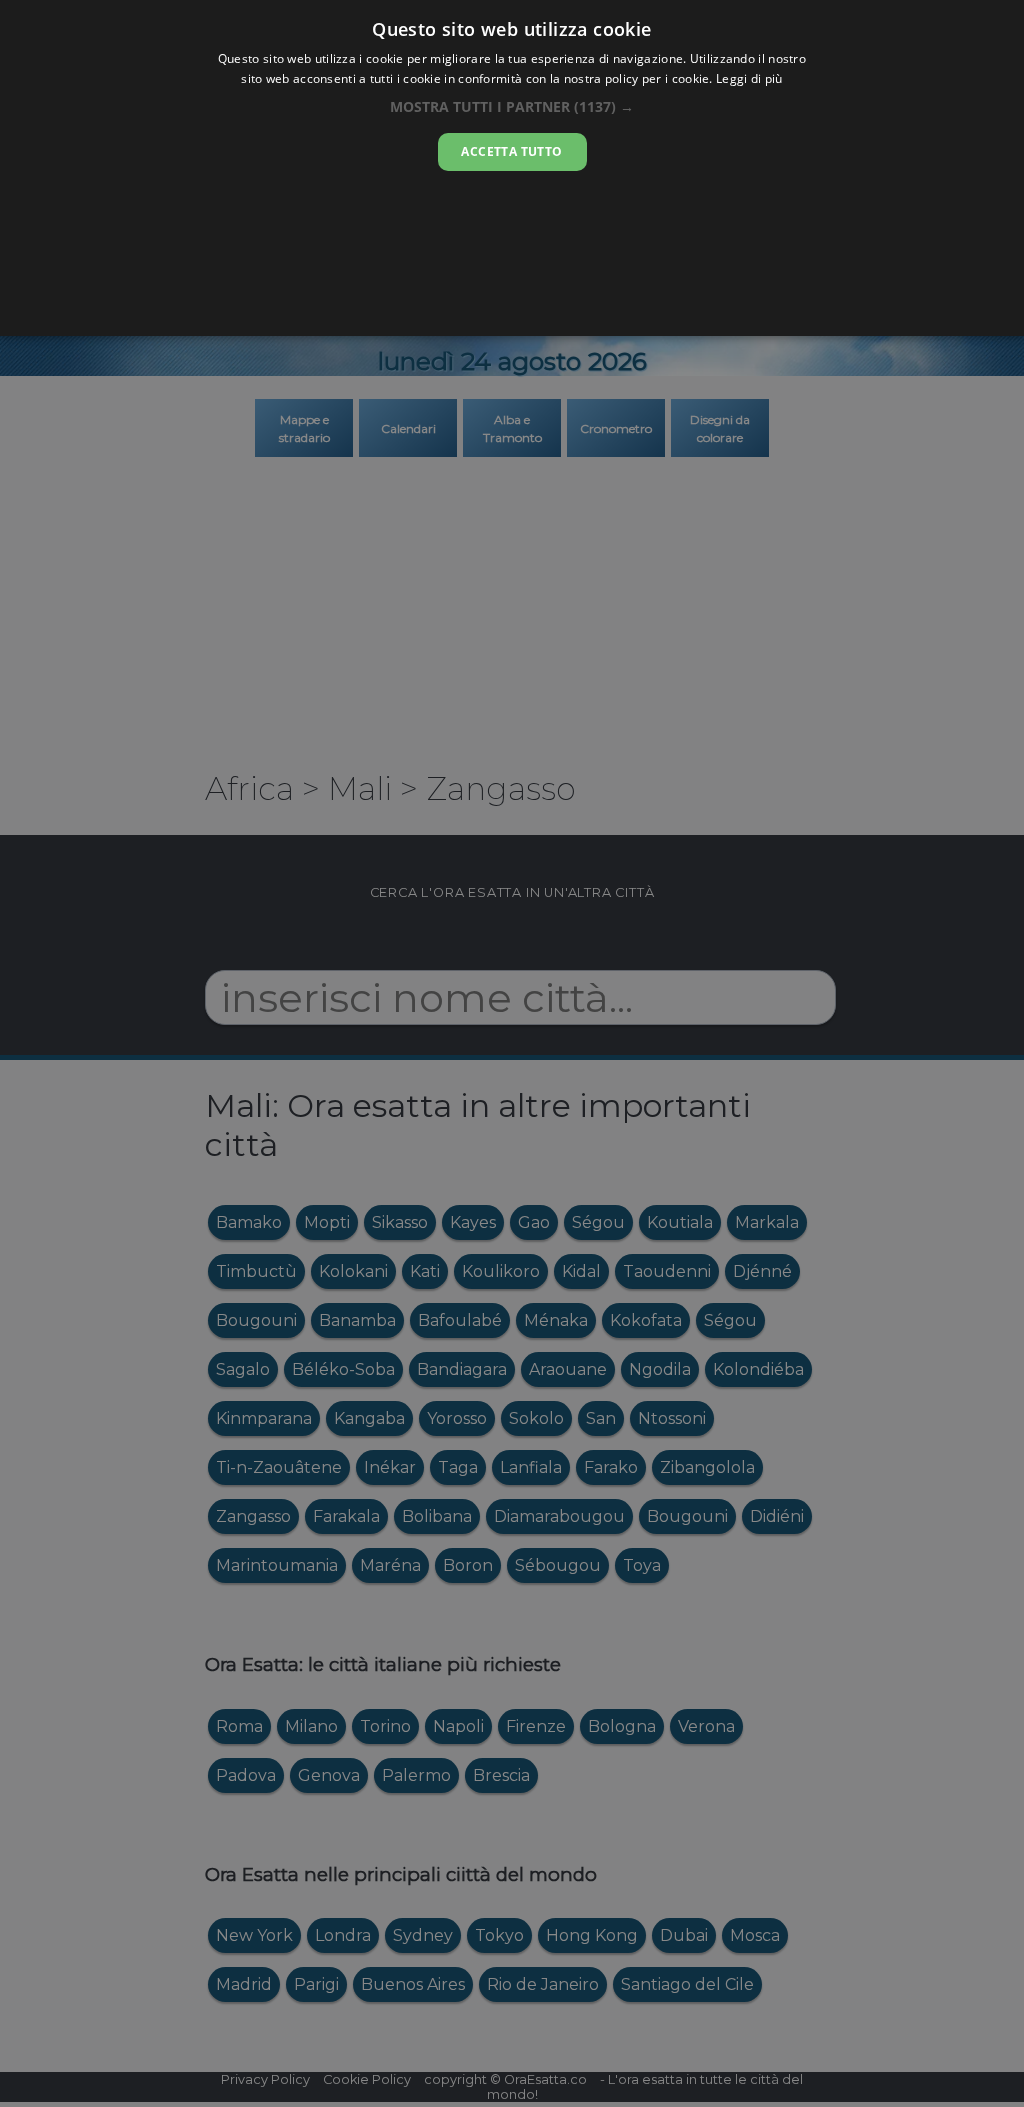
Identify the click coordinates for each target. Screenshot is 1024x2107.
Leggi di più (749, 78)
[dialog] (512, 168)
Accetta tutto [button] (511, 151)
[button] (512, 106)
